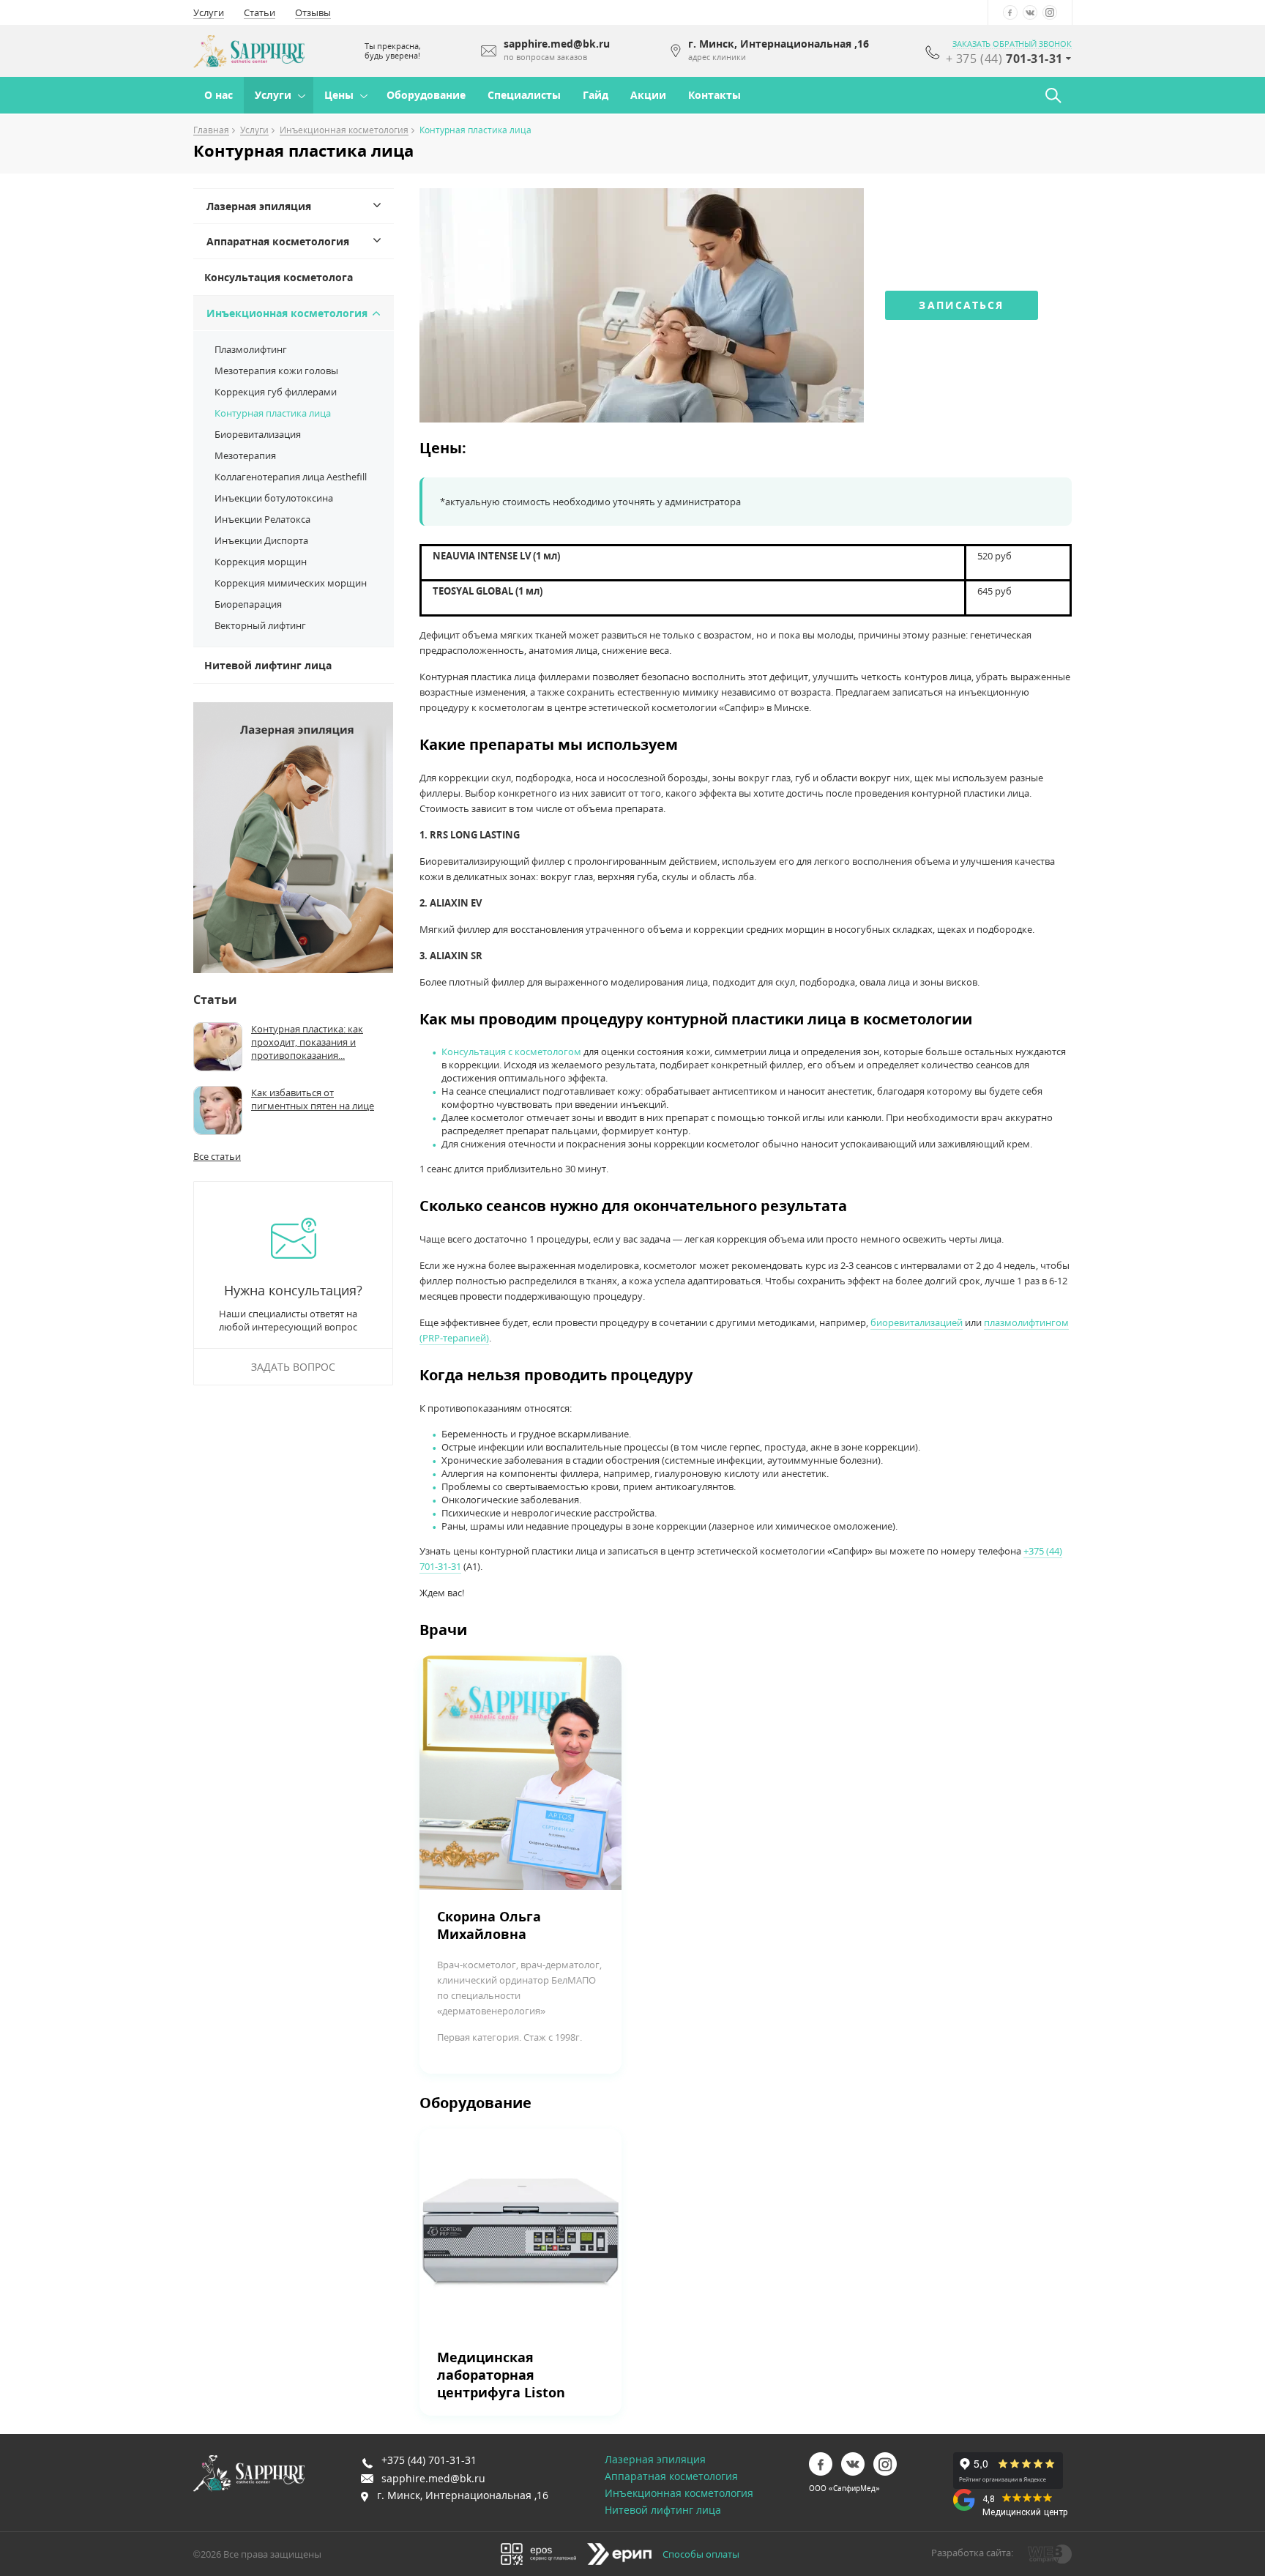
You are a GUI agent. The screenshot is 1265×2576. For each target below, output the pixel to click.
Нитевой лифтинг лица (268, 665)
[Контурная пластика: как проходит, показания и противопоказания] (218, 1047)
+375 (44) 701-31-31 (429, 2460)
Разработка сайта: (972, 2553)
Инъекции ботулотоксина (274, 498)
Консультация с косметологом (511, 1051)
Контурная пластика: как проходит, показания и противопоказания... (307, 1042)
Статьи (260, 12)
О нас (219, 95)
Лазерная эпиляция (259, 206)
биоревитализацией (917, 1322)
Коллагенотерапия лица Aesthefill (291, 477)
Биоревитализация (258, 434)
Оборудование (426, 95)
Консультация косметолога (279, 277)
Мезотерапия (245, 455)
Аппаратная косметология (278, 241)
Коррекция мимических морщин (291, 583)
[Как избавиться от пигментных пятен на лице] (218, 1110)
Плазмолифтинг (251, 349)
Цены (339, 95)
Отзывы (313, 12)
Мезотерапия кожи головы (276, 371)
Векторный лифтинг (260, 625)
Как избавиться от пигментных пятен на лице (313, 1099)
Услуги (209, 12)
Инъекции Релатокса (262, 519)
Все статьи (217, 1156)
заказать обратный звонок (1012, 44)
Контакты (714, 95)
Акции (648, 95)
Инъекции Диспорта (261, 540)
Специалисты (524, 95)
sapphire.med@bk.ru (433, 2478)
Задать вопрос (293, 1367)
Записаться (961, 305)
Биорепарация (248, 604)
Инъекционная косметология (344, 131)
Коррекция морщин (261, 562)
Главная (211, 131)
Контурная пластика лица (273, 413)
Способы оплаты (701, 2554)
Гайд (596, 95)
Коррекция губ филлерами (276, 392)
